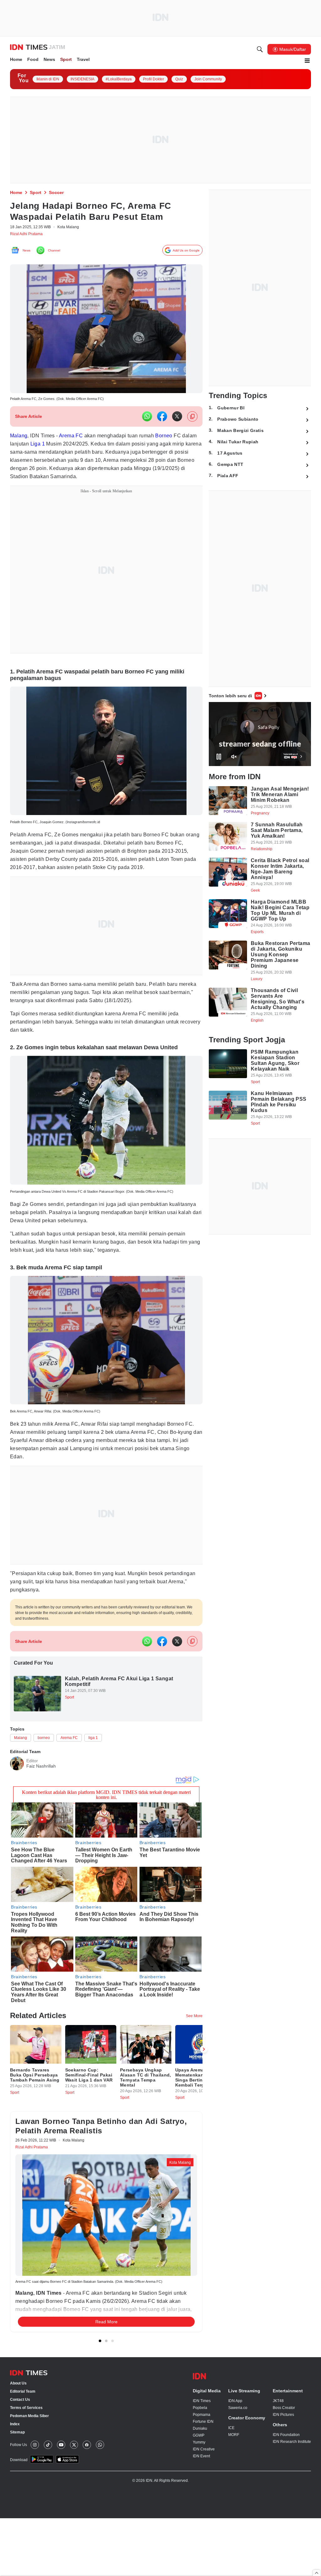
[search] (260, 50)
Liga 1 (56, 448)
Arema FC (76, 439)
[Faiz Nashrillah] (17, 1790)
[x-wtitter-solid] (177, 420)
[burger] (307, 62)
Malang (19, 439)
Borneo (179, 439)
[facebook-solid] (162, 420)
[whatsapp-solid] (147, 420)
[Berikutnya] (204, 2082)
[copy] (192, 420)
